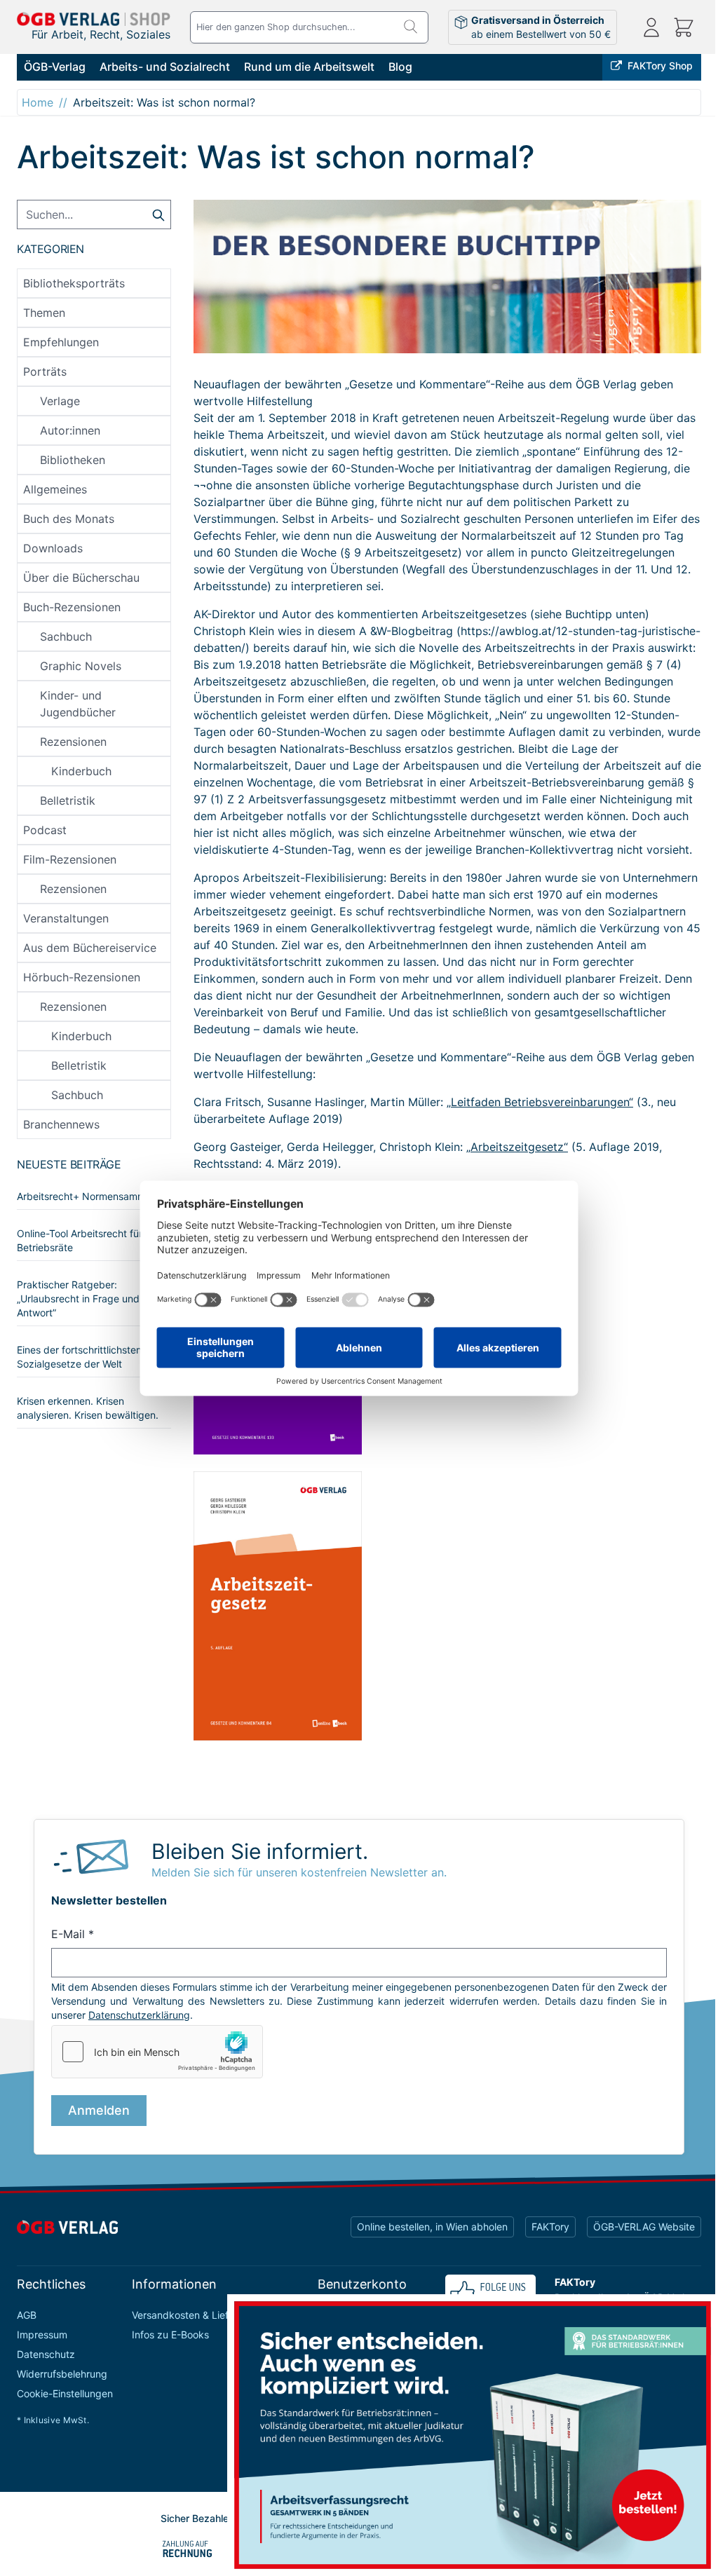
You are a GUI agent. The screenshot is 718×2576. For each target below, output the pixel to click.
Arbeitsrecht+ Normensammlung (91, 1196)
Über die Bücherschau (81, 578)
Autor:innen (70, 430)
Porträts (45, 372)
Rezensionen (73, 742)
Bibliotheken (73, 460)
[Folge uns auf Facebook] (490, 2292)
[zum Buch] (447, 1606)
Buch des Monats (69, 519)
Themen (44, 313)
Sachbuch (66, 636)
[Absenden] (158, 214)
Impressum (42, 2335)
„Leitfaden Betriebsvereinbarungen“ (540, 1102)
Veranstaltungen (66, 918)
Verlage (60, 401)
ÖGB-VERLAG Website (644, 2227)
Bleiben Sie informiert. (260, 1851)
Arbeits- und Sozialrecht (165, 67)
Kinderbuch (81, 771)
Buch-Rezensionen (72, 607)
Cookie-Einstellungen (65, 2393)
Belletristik (68, 800)
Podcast (45, 830)
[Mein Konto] (651, 27)
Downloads (53, 548)
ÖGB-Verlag (55, 67)
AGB (27, 2315)
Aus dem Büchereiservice (90, 948)
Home (38, 102)
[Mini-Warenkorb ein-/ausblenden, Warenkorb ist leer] (684, 27)
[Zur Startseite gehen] (94, 19)
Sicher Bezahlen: (199, 2518)
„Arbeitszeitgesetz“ (517, 1147)
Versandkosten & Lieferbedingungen (215, 2315)
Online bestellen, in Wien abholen (432, 2227)
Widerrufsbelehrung (62, 2374)
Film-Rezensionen (70, 859)
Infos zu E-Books (170, 2335)
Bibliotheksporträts (74, 283)
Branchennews (61, 1124)
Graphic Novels (81, 666)
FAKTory (550, 2227)
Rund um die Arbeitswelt (309, 67)
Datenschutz (46, 2354)
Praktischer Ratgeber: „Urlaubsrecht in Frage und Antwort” (78, 1299)
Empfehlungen (61, 342)
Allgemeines (55, 489)
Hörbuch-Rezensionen (82, 977)
